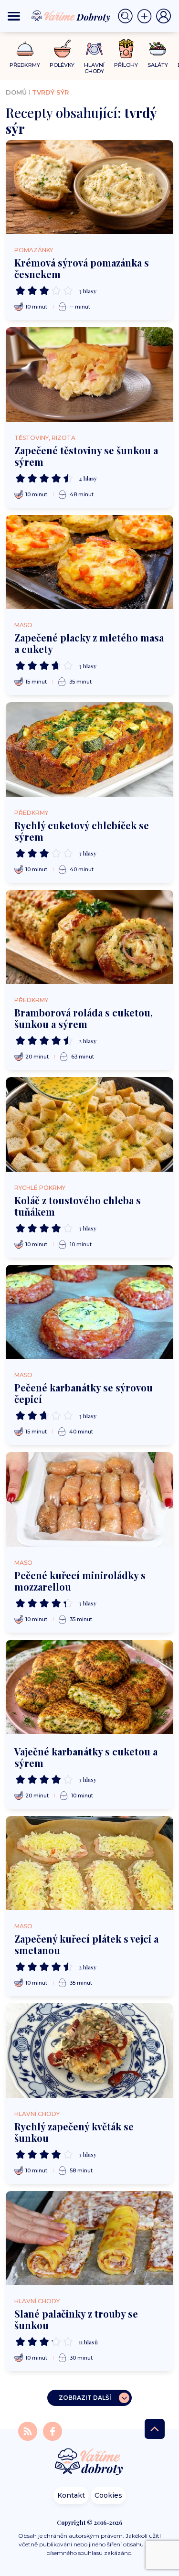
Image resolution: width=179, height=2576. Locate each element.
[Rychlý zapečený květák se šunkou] (89, 2050)
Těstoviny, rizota (45, 438)
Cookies (108, 2495)
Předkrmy (31, 813)
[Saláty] (158, 49)
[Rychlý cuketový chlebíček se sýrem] (89, 749)
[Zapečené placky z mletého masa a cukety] (89, 562)
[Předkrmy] (25, 48)
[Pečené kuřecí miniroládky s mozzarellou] (89, 1499)
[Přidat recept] (147, 16)
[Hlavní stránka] (90, 2463)
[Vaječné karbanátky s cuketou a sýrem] (89, 1687)
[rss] (29, 2431)
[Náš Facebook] (53, 2431)
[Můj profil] (164, 16)
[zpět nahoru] (155, 2429)
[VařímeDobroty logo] (71, 16)
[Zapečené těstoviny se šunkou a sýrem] (89, 374)
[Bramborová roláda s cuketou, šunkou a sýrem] (89, 937)
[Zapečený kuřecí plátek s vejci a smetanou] (89, 1863)
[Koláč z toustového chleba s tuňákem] (89, 1124)
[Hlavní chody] (94, 49)
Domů (16, 92)
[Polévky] (62, 49)
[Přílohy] (126, 49)
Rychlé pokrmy (40, 1188)
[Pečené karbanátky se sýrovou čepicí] (89, 1312)
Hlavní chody (37, 2114)
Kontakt (71, 2495)
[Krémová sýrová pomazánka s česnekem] (89, 187)
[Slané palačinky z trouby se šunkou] (89, 2238)
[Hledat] (127, 16)
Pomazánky (34, 250)
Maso (23, 625)
